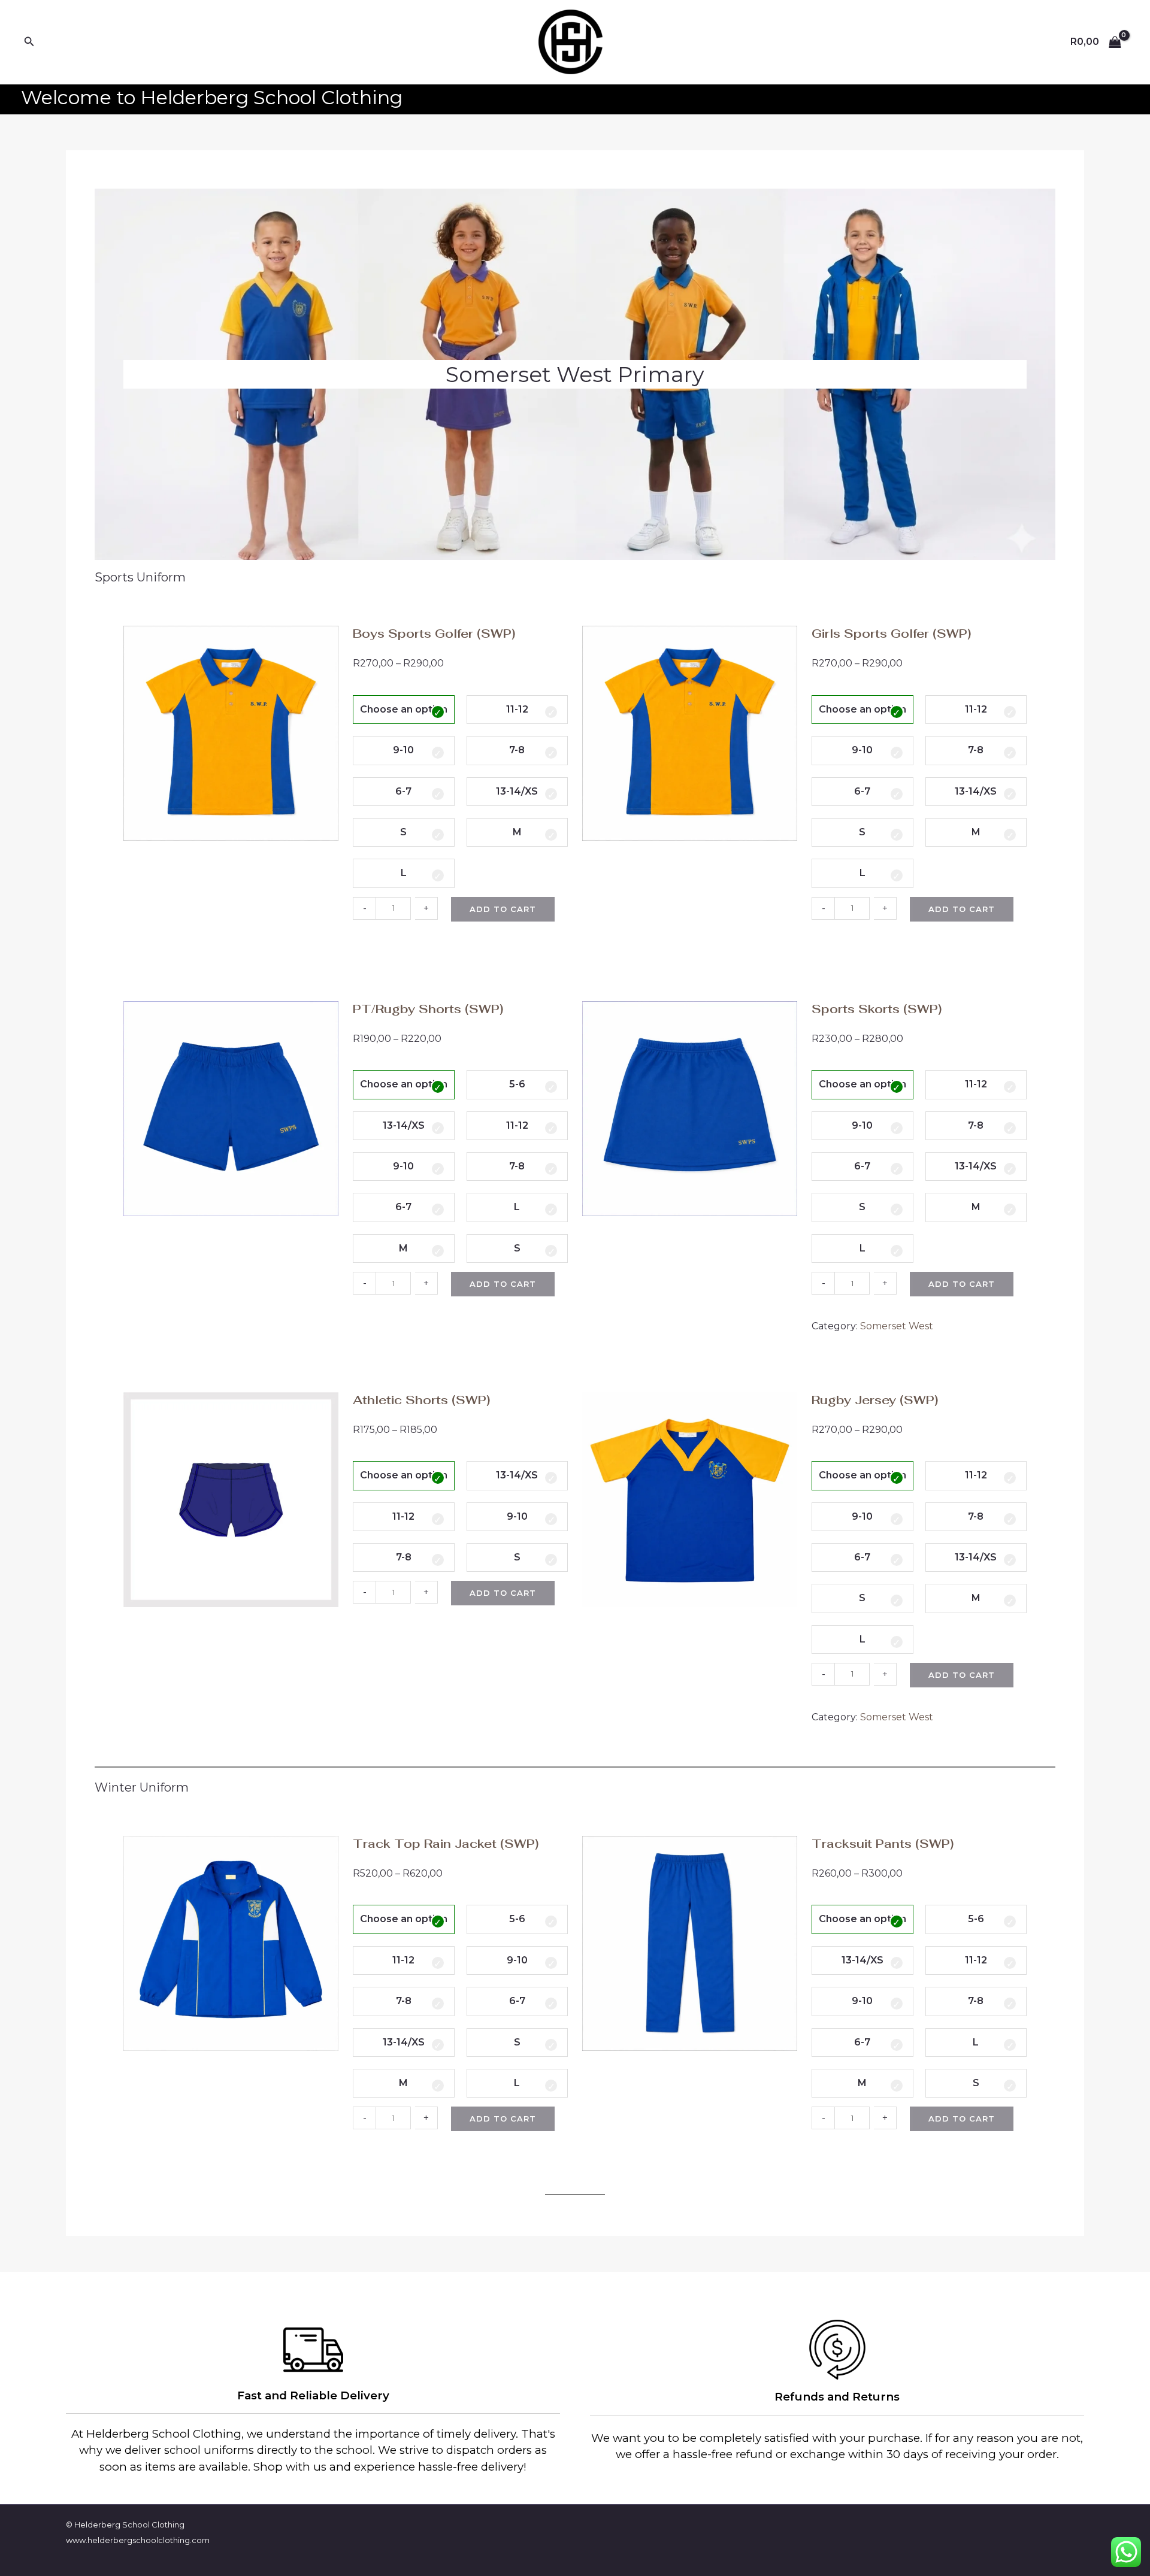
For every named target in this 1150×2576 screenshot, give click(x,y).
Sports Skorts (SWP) (877, 1009)
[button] (29, 42)
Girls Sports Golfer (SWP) (891, 634)
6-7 (403, 791)
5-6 (517, 1084)
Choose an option (404, 709)
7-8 (517, 750)
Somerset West (897, 1326)
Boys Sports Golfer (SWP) (434, 634)
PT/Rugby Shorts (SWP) (428, 1009)
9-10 (403, 750)
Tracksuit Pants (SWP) (883, 1844)
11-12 (517, 709)
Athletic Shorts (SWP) (421, 1400)
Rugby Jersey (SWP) (875, 1400)
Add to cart (503, 909)
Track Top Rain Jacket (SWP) (446, 1844)
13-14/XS (517, 791)
